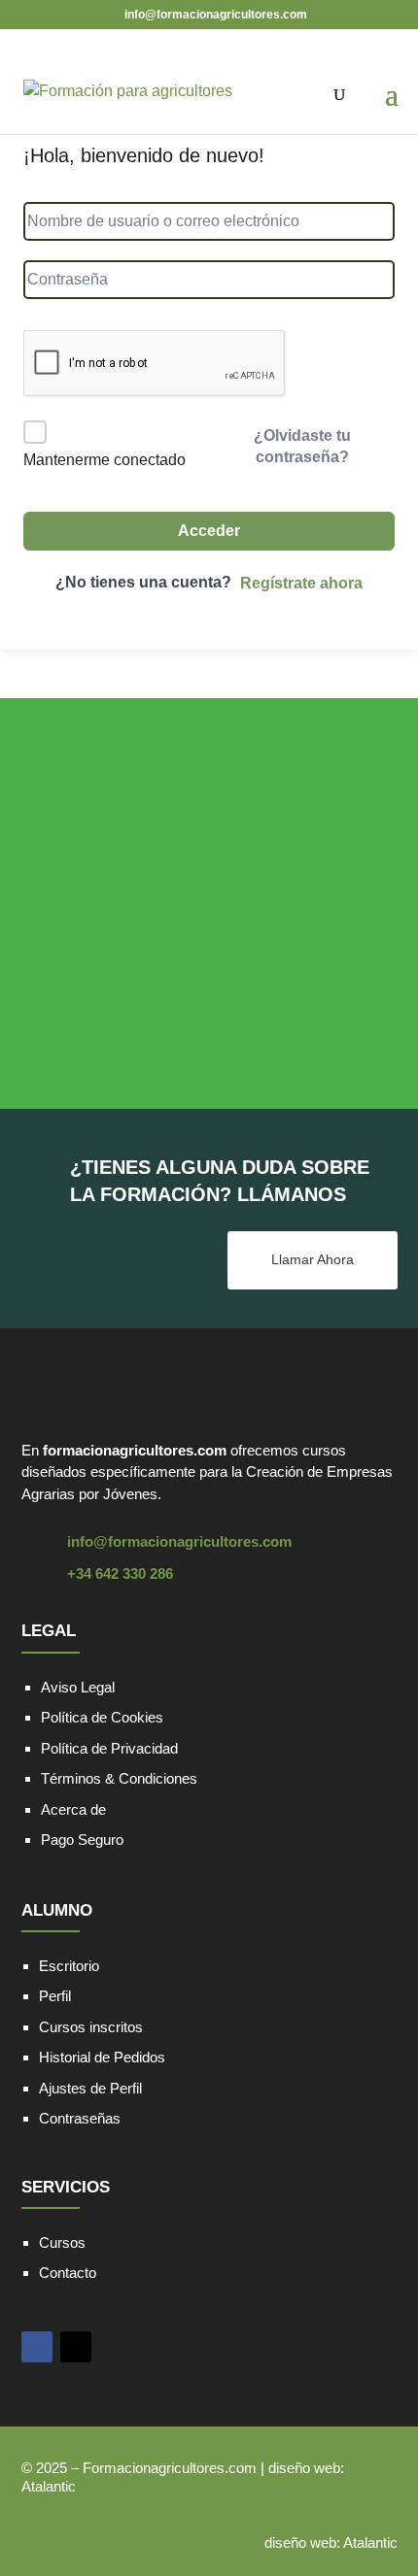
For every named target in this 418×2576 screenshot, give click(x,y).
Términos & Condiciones (119, 1778)
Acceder (209, 531)
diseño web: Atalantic (331, 2543)
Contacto (68, 2273)
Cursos (62, 2242)
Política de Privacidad (109, 1748)
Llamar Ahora (313, 1259)
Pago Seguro (82, 1840)
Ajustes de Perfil (90, 2088)
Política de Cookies (102, 1717)
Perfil (55, 1996)
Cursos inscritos (91, 2027)
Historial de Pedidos (102, 2057)
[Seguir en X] (76, 2347)
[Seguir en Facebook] (37, 2347)
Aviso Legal (78, 1687)
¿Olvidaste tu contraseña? (302, 446)
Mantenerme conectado (104, 460)
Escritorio (69, 1966)
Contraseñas (80, 2118)
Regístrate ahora (301, 583)
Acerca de (73, 1809)
